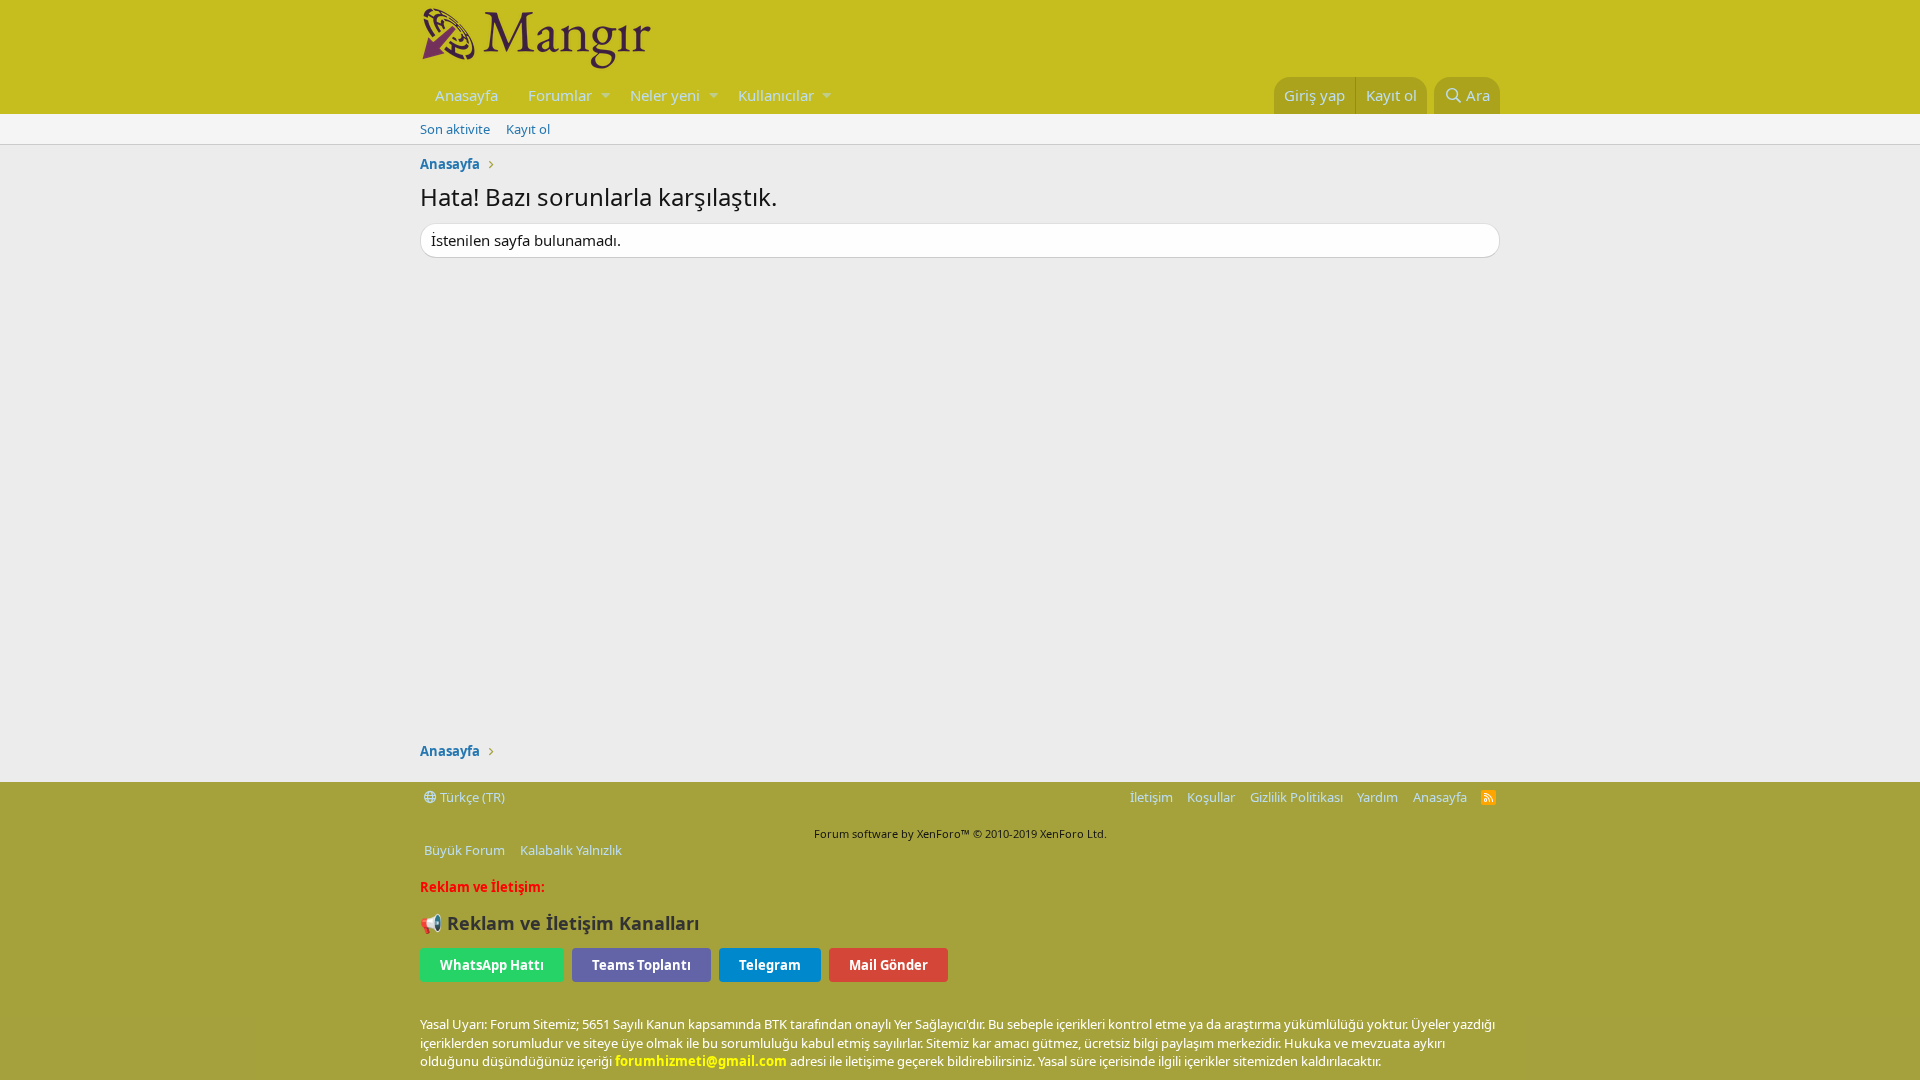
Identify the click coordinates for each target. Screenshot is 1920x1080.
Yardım (1377, 797)
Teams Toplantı (641, 965)
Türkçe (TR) (471, 797)
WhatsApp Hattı (492, 965)
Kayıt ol (528, 129)
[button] (605, 95)
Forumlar (560, 95)
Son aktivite (455, 129)
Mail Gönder (888, 965)
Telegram (770, 965)
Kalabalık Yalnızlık (571, 850)
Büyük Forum (464, 850)
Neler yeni (665, 95)
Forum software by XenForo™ (960, 833)
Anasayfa (466, 95)
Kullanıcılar (776, 95)
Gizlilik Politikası (1296, 797)
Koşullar (1211, 797)
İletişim (1151, 797)
